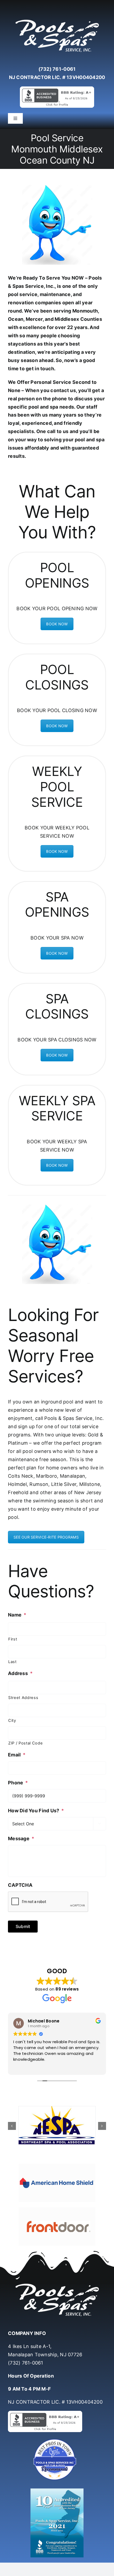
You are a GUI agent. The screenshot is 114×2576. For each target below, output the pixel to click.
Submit (23, 1926)
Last (12, 1662)
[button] (12, 2126)
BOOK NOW (57, 624)
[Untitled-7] (57, 2440)
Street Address (23, 1698)
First (13, 1639)
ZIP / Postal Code (25, 1743)
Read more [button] (23, 2067)
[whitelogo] (57, 20)
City (12, 1721)
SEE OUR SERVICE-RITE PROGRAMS (46, 1537)
